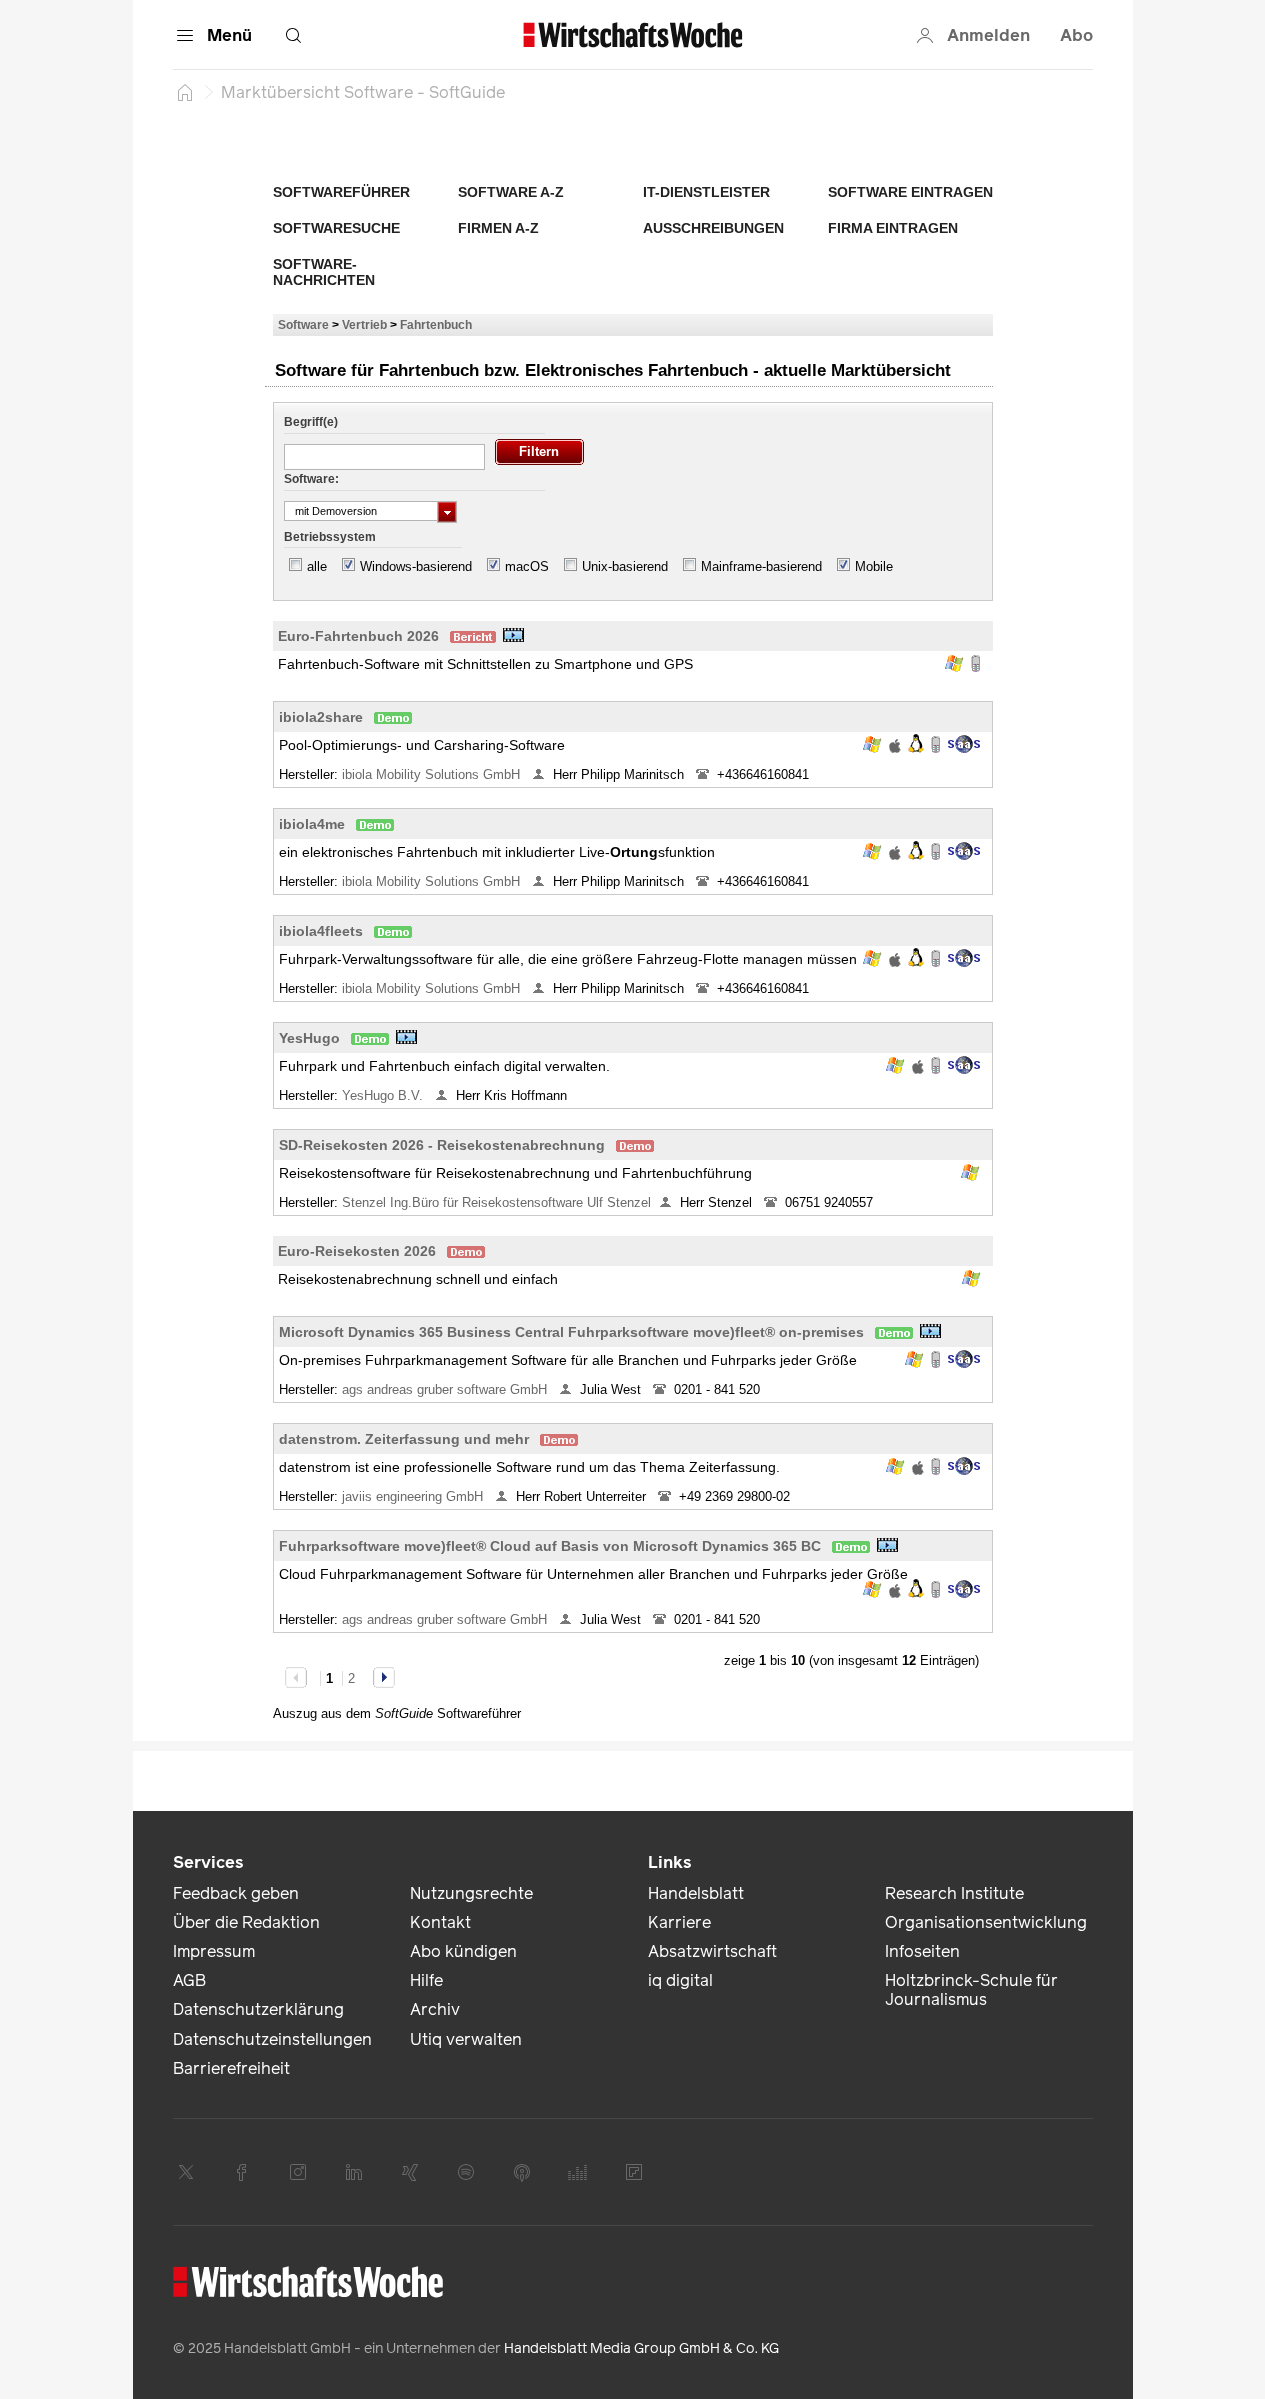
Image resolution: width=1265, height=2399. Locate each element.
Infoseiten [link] (922, 1951)
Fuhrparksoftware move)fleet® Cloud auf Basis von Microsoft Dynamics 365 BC (550, 1546)
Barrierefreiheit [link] (231, 2068)
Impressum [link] (214, 1951)
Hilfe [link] (426, 1980)
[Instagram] (298, 2172)
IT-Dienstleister (706, 192)
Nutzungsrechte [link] (471, 1893)
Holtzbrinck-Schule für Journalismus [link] (971, 1990)
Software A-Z (511, 192)
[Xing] (410, 2172)
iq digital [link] (680, 1980)
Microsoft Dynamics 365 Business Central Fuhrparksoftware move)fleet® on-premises (571, 1332)
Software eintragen (910, 192)
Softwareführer (341, 192)
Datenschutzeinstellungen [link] (272, 2039)
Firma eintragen (893, 228)
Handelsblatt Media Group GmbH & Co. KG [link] (641, 2348)
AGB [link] (189, 1980)
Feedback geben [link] (236, 1893)
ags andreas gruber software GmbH (446, 1389)
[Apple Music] (522, 2172)
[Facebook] (242, 2172)
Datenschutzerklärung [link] (258, 2009)
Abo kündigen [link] (463, 1951)
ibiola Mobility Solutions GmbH (433, 774)
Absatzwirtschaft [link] (712, 1951)
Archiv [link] (435, 2009)
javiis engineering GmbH (414, 1496)
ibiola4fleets (321, 931)
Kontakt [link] (440, 1922)
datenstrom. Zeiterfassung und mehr (404, 1439)
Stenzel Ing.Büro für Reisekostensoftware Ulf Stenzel (496, 1202)
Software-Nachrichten (324, 272)
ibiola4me (312, 824)
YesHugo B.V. (384, 1095)
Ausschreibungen (713, 228)
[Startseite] (185, 92)
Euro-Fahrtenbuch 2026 (358, 636)
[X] (186, 2172)
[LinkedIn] (354, 2172)
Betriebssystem (330, 537)
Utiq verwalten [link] (466, 2039)
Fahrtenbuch (436, 324)
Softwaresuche (336, 228)
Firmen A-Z (498, 228)
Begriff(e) (311, 422)
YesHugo (309, 1038)
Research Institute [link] (954, 1893)
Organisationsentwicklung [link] (986, 1922)
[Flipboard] (634, 2172)
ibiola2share (321, 717)
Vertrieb (364, 324)
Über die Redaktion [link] (246, 1922)
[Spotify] (466, 2172)
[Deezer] (578, 2172)
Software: (311, 479)
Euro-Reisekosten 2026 (357, 1251)
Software (303, 324)
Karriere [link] (679, 1922)
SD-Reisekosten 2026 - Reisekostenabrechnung (442, 1145)
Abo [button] (1076, 35)
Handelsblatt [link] (696, 1893)
